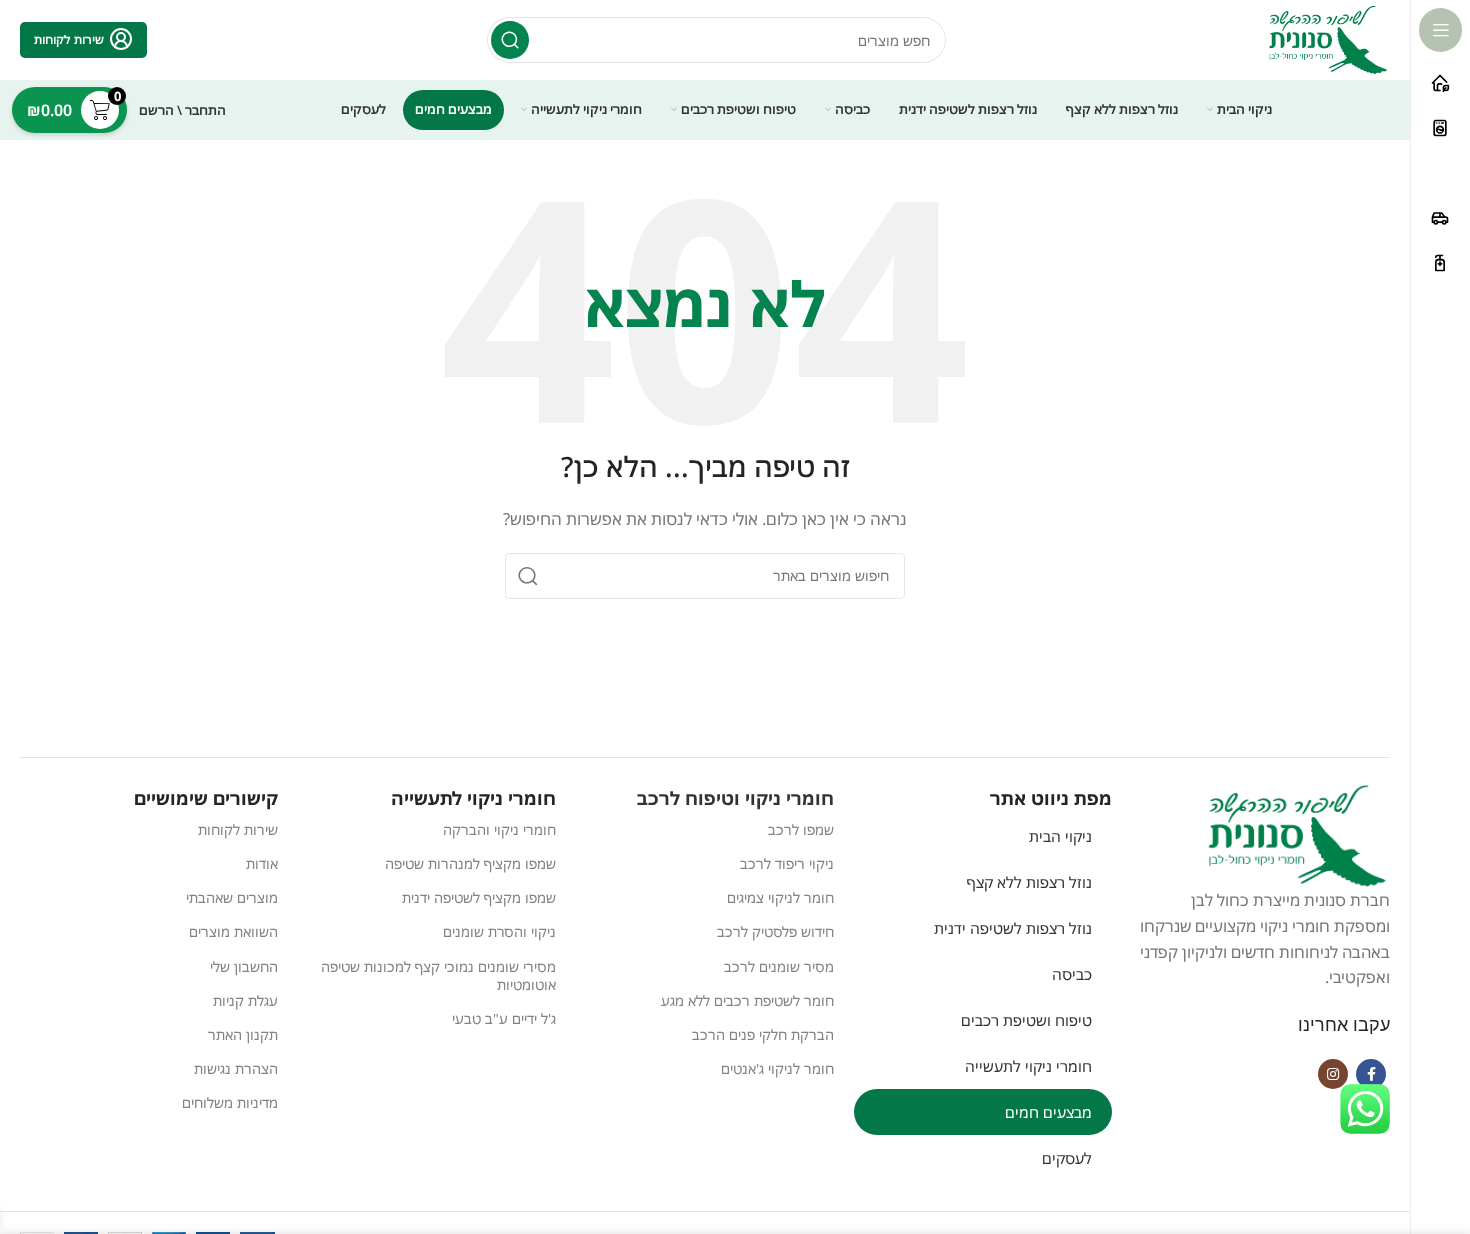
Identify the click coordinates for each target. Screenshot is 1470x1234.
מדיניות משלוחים (230, 1102)
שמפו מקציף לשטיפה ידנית (479, 897)
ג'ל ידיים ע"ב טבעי (504, 1018)
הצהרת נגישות (236, 1068)
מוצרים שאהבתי (232, 897)
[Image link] (1297, 834)
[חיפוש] (510, 40)
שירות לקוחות (238, 829)
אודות (262, 863)
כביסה (1072, 974)
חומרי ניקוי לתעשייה (1028, 1066)
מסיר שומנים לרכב (779, 966)
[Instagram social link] (1333, 1074)
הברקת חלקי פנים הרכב (763, 1034)
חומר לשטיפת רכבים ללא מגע (747, 1000)
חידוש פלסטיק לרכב (775, 931)
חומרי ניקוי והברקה (499, 829)
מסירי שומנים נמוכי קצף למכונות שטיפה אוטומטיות (438, 975)
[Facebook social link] (1371, 1074)
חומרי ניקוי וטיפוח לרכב (735, 798)
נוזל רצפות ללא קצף (1029, 882)
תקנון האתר (243, 1034)
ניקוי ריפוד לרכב (787, 863)
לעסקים (1067, 1158)
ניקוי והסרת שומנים (499, 931)
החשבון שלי (244, 966)
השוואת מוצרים (233, 931)
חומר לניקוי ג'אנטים (777, 1068)
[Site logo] (1328, 38)
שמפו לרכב (801, 829)
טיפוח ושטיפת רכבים (1026, 1020)
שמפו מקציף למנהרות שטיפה (470, 863)
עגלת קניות (245, 1000)
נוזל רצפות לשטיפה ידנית (1013, 928)
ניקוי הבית (1060, 836)
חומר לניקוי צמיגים (780, 897)
